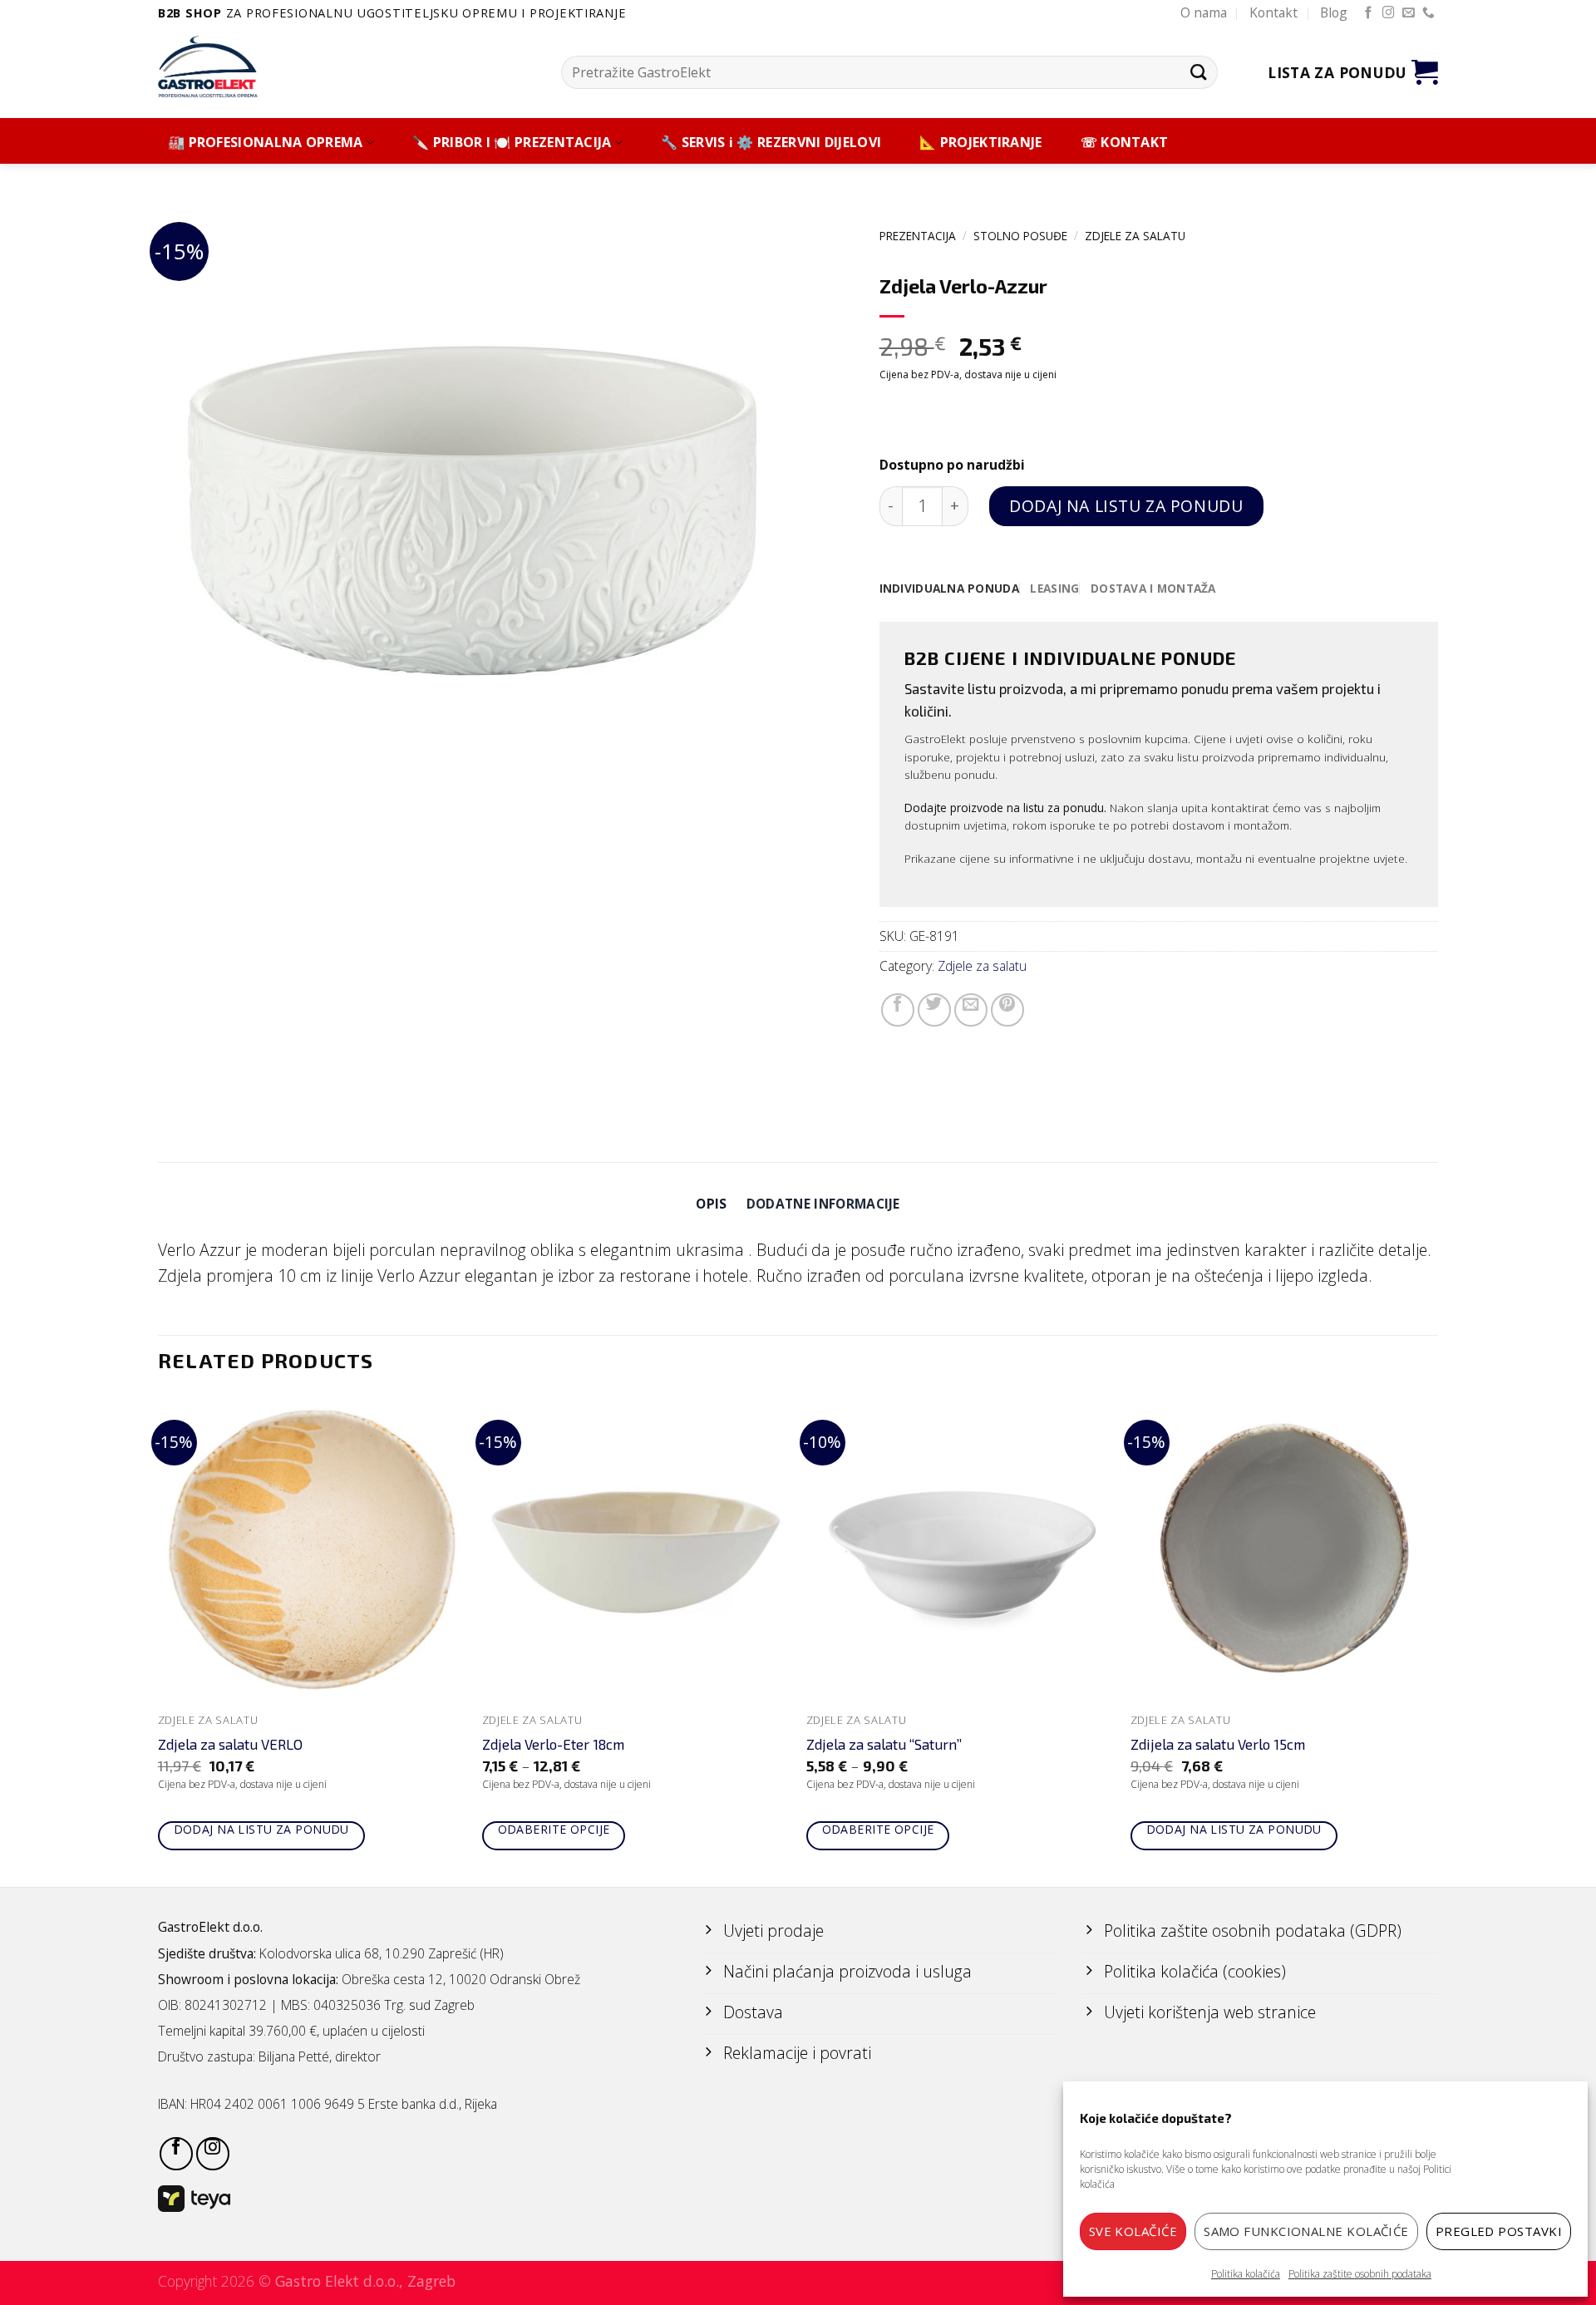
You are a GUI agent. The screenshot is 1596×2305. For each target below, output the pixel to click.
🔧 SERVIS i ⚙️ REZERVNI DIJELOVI (771, 143)
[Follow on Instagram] (1389, 13)
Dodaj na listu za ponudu (1126, 506)
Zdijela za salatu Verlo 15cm (1218, 1744)
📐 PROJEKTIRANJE (981, 143)
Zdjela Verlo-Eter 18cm (553, 1744)
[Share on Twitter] (934, 1010)
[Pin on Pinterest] (1007, 1010)
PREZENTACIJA (918, 236)
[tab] (949, 589)
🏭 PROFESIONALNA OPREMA (266, 143)
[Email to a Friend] (971, 1010)
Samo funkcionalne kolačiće (1306, 2231)
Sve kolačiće (1133, 2231)
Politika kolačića (1246, 2274)
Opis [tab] (711, 1204)
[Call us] (1429, 13)
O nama (1204, 12)
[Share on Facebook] (898, 1010)
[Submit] (1198, 72)
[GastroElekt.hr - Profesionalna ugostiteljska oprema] (220, 67)
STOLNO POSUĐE (1020, 236)
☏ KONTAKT (1125, 143)
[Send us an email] (1409, 13)
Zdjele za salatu (1135, 236)
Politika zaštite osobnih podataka (1360, 2274)
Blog (1334, 12)
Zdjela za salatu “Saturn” (884, 1744)
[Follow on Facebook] (1369, 13)
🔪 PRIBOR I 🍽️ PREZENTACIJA (512, 143)
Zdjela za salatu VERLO (230, 1744)
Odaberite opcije (554, 1829)
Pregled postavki (1499, 2231)
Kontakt (1273, 12)
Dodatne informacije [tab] (823, 1204)
